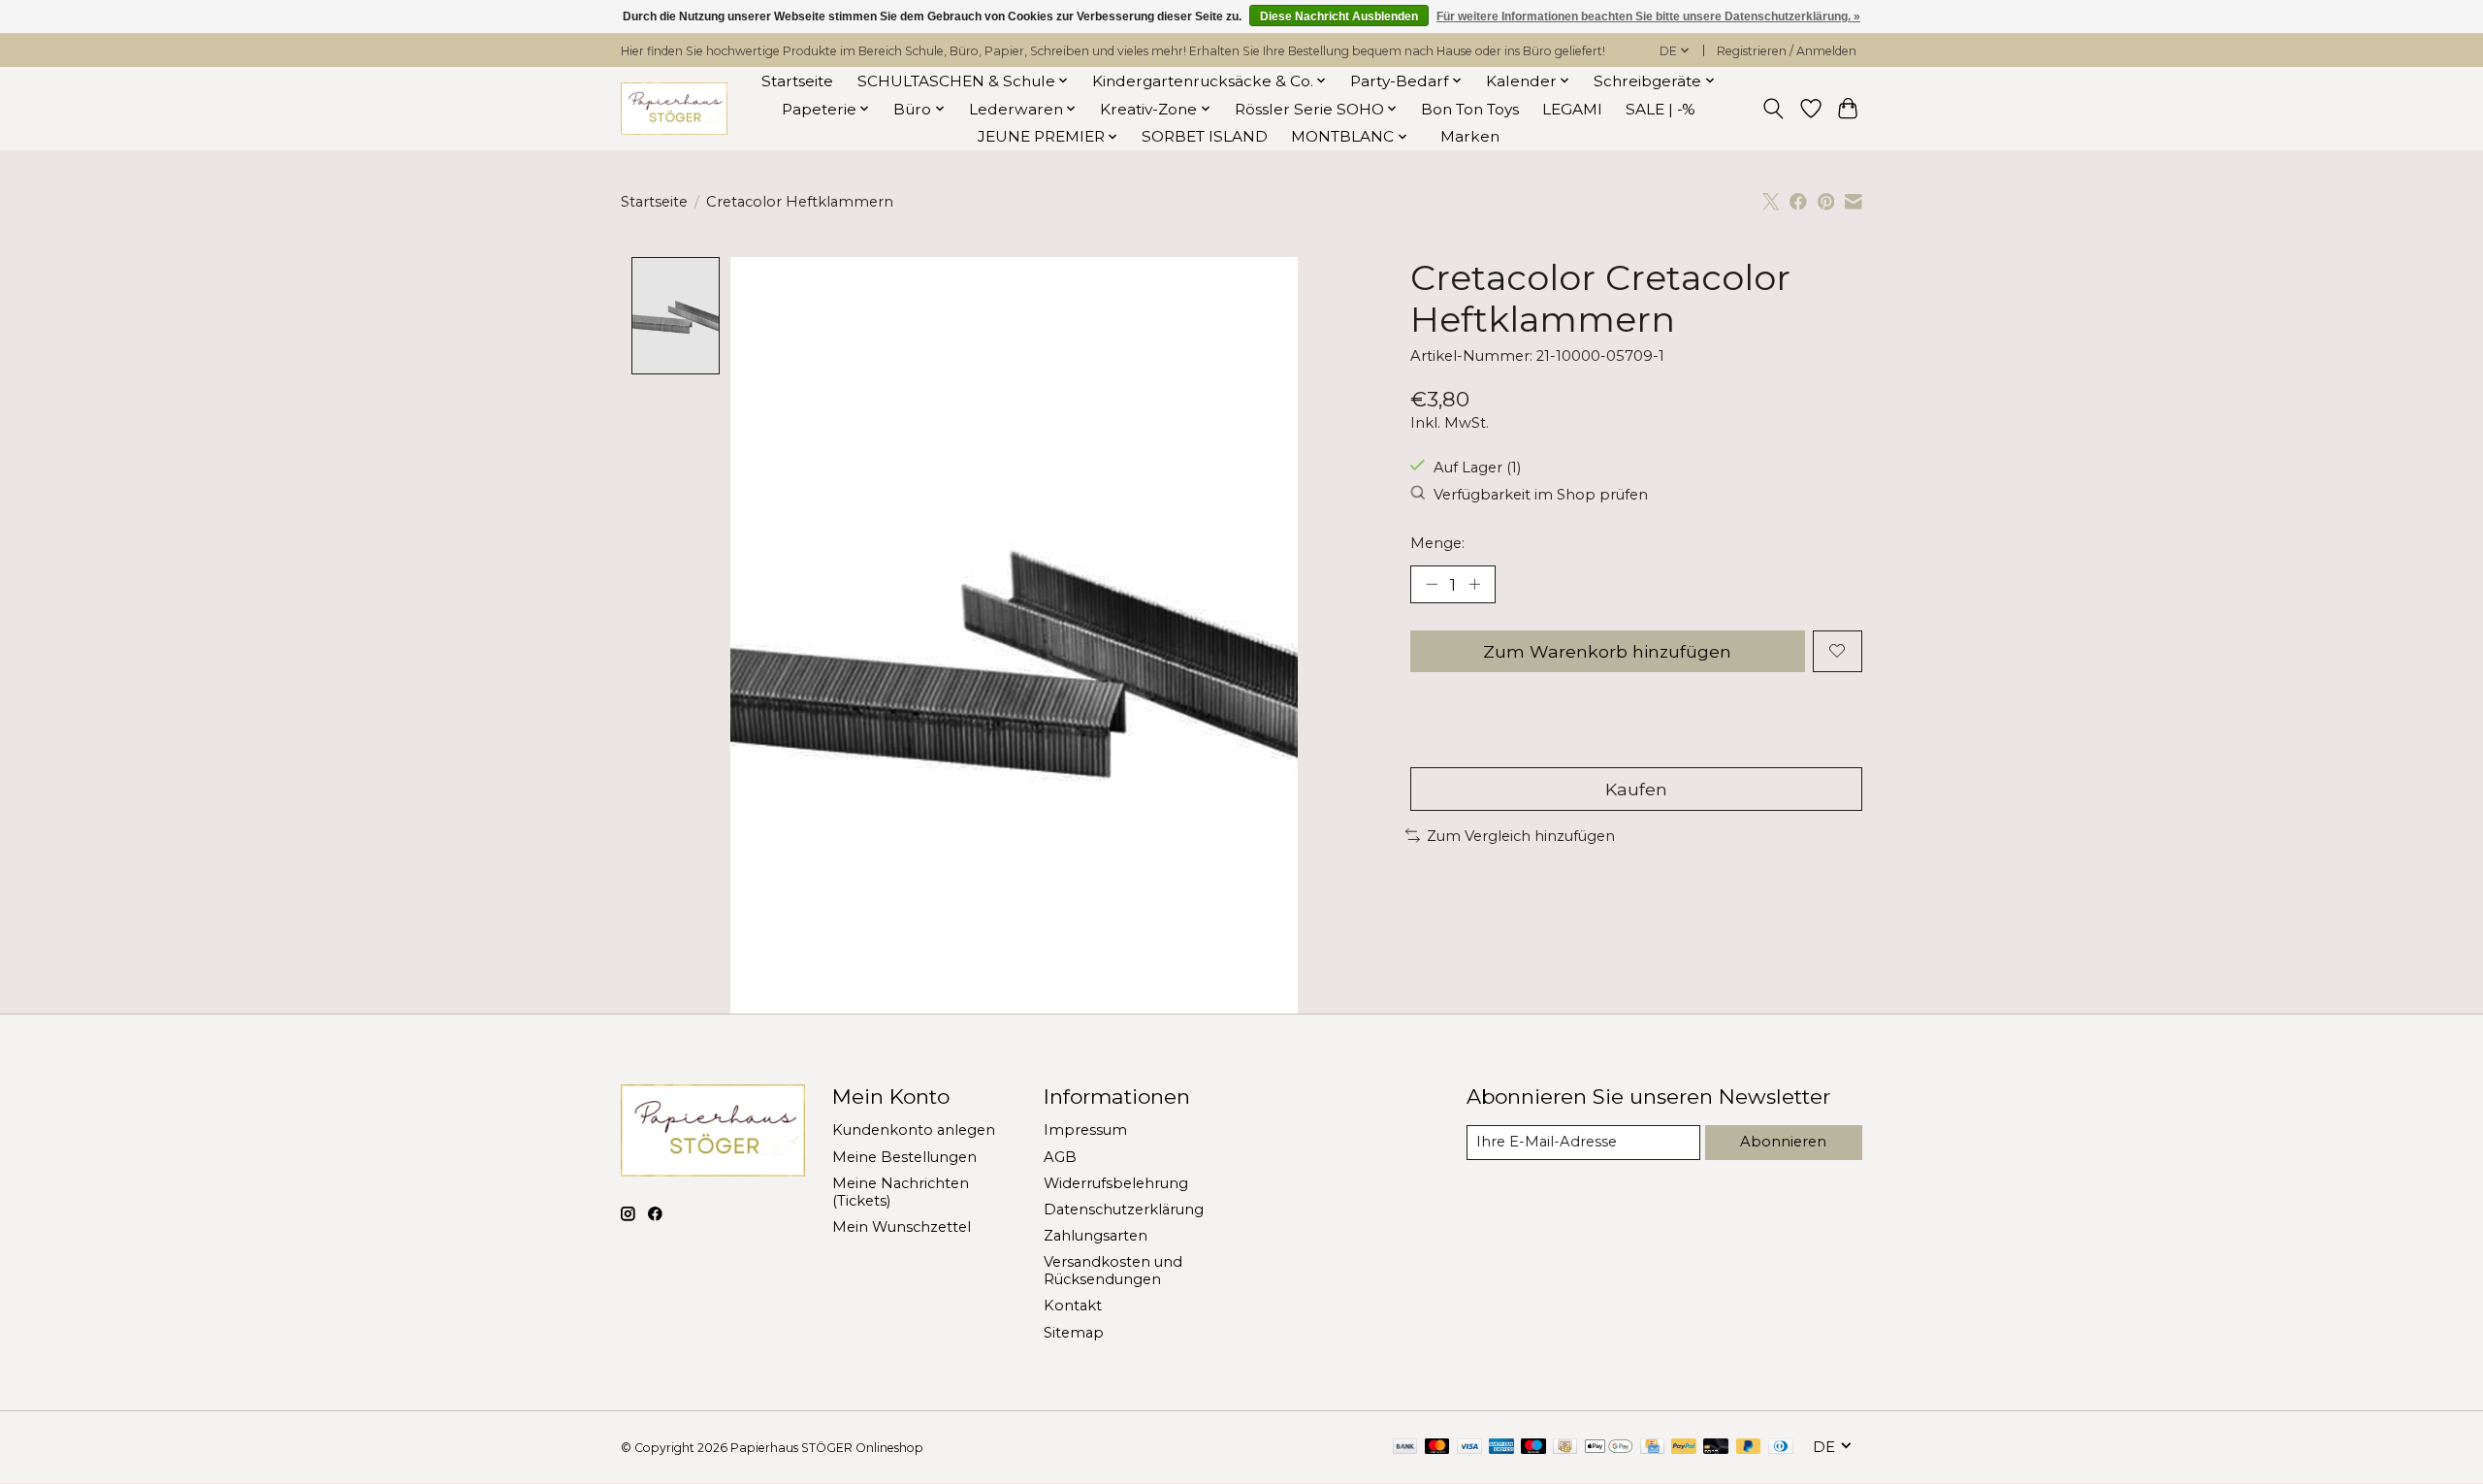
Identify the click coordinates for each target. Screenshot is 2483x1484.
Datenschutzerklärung (1124, 1210)
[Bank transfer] (1405, 1448)
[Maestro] (1533, 1448)
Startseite (797, 81)
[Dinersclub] (1781, 1448)
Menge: (1437, 543)
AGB (1060, 1157)
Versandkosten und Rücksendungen (1113, 1271)
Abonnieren (1783, 1142)
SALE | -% (1661, 109)
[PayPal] (1684, 1448)
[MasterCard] (1437, 1448)
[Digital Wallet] (1609, 1448)
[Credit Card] (1652, 1448)
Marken (1470, 136)
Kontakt (1073, 1306)
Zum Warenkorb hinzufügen (1607, 651)
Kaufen (1636, 789)
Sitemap (1074, 1333)
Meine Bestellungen (904, 1157)
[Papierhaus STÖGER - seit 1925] (674, 109)
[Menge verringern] (1432, 584)
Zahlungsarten (1096, 1236)
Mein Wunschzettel (902, 1227)
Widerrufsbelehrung (1116, 1183)
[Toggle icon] (1774, 109)
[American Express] (1501, 1448)
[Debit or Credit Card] (1716, 1448)
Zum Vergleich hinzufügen (1521, 836)
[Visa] (1469, 1448)
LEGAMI (1572, 109)
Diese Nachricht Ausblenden (1339, 16)
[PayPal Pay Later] (1749, 1448)
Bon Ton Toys (1470, 109)
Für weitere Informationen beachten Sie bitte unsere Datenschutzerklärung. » (1648, 16)
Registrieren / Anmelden (1787, 51)
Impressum (1085, 1130)
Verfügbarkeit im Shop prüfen (1541, 495)
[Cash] (1565, 1448)
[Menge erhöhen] (1474, 584)
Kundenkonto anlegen (914, 1130)
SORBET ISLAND (1205, 136)
